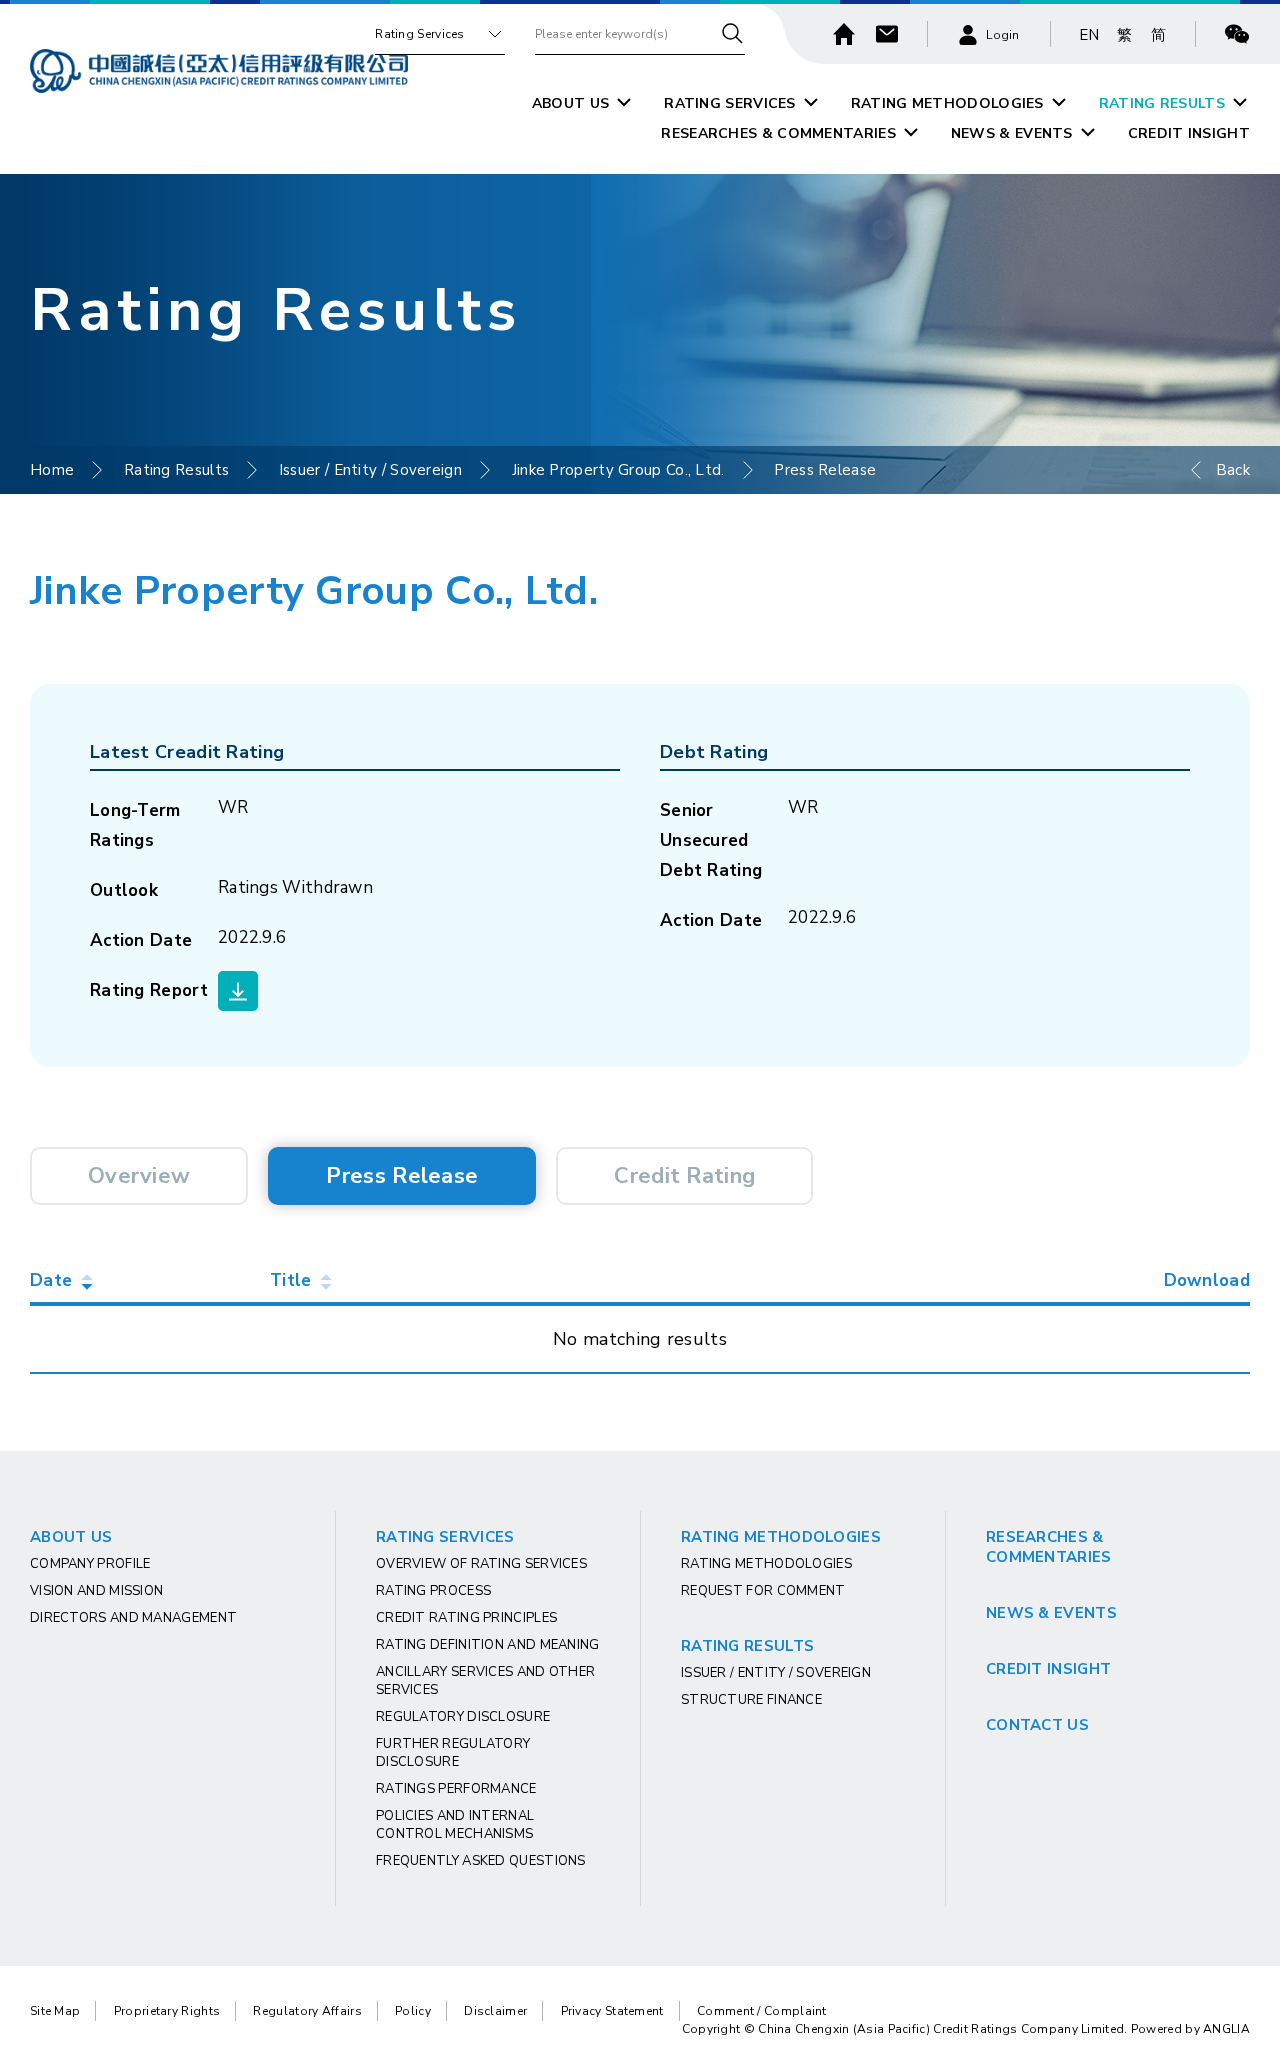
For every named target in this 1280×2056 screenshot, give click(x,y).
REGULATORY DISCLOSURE (463, 1717)
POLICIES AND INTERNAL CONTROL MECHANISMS (455, 1825)
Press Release (402, 1176)
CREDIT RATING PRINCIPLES (466, 1618)
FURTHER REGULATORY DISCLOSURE (453, 1753)
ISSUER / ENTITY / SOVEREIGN (776, 1673)
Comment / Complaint (762, 2011)
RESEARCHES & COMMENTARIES (778, 133)
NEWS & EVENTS (1012, 133)
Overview (139, 1176)
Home (52, 470)
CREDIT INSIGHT (1189, 133)
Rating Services (420, 34)
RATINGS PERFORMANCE (456, 1789)
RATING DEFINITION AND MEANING (488, 1645)
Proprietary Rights (167, 2011)
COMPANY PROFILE (90, 1564)
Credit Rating (684, 1176)
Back (1233, 470)
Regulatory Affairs (307, 2011)
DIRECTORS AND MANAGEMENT (133, 1618)
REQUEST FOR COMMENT (763, 1591)
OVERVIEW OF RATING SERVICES (481, 1564)
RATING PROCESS (433, 1591)
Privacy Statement (612, 2011)
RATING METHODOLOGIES (947, 103)
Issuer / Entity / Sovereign (370, 470)
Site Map (55, 2011)
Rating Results (176, 470)
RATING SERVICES (730, 103)
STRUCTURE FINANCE (751, 1700)
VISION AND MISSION (96, 1591)
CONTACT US (1037, 1725)
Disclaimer (495, 2011)
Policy (413, 2011)
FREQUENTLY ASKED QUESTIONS (481, 1861)
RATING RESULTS (1162, 103)
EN (1089, 35)
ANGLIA (1226, 2029)
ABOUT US (570, 103)
